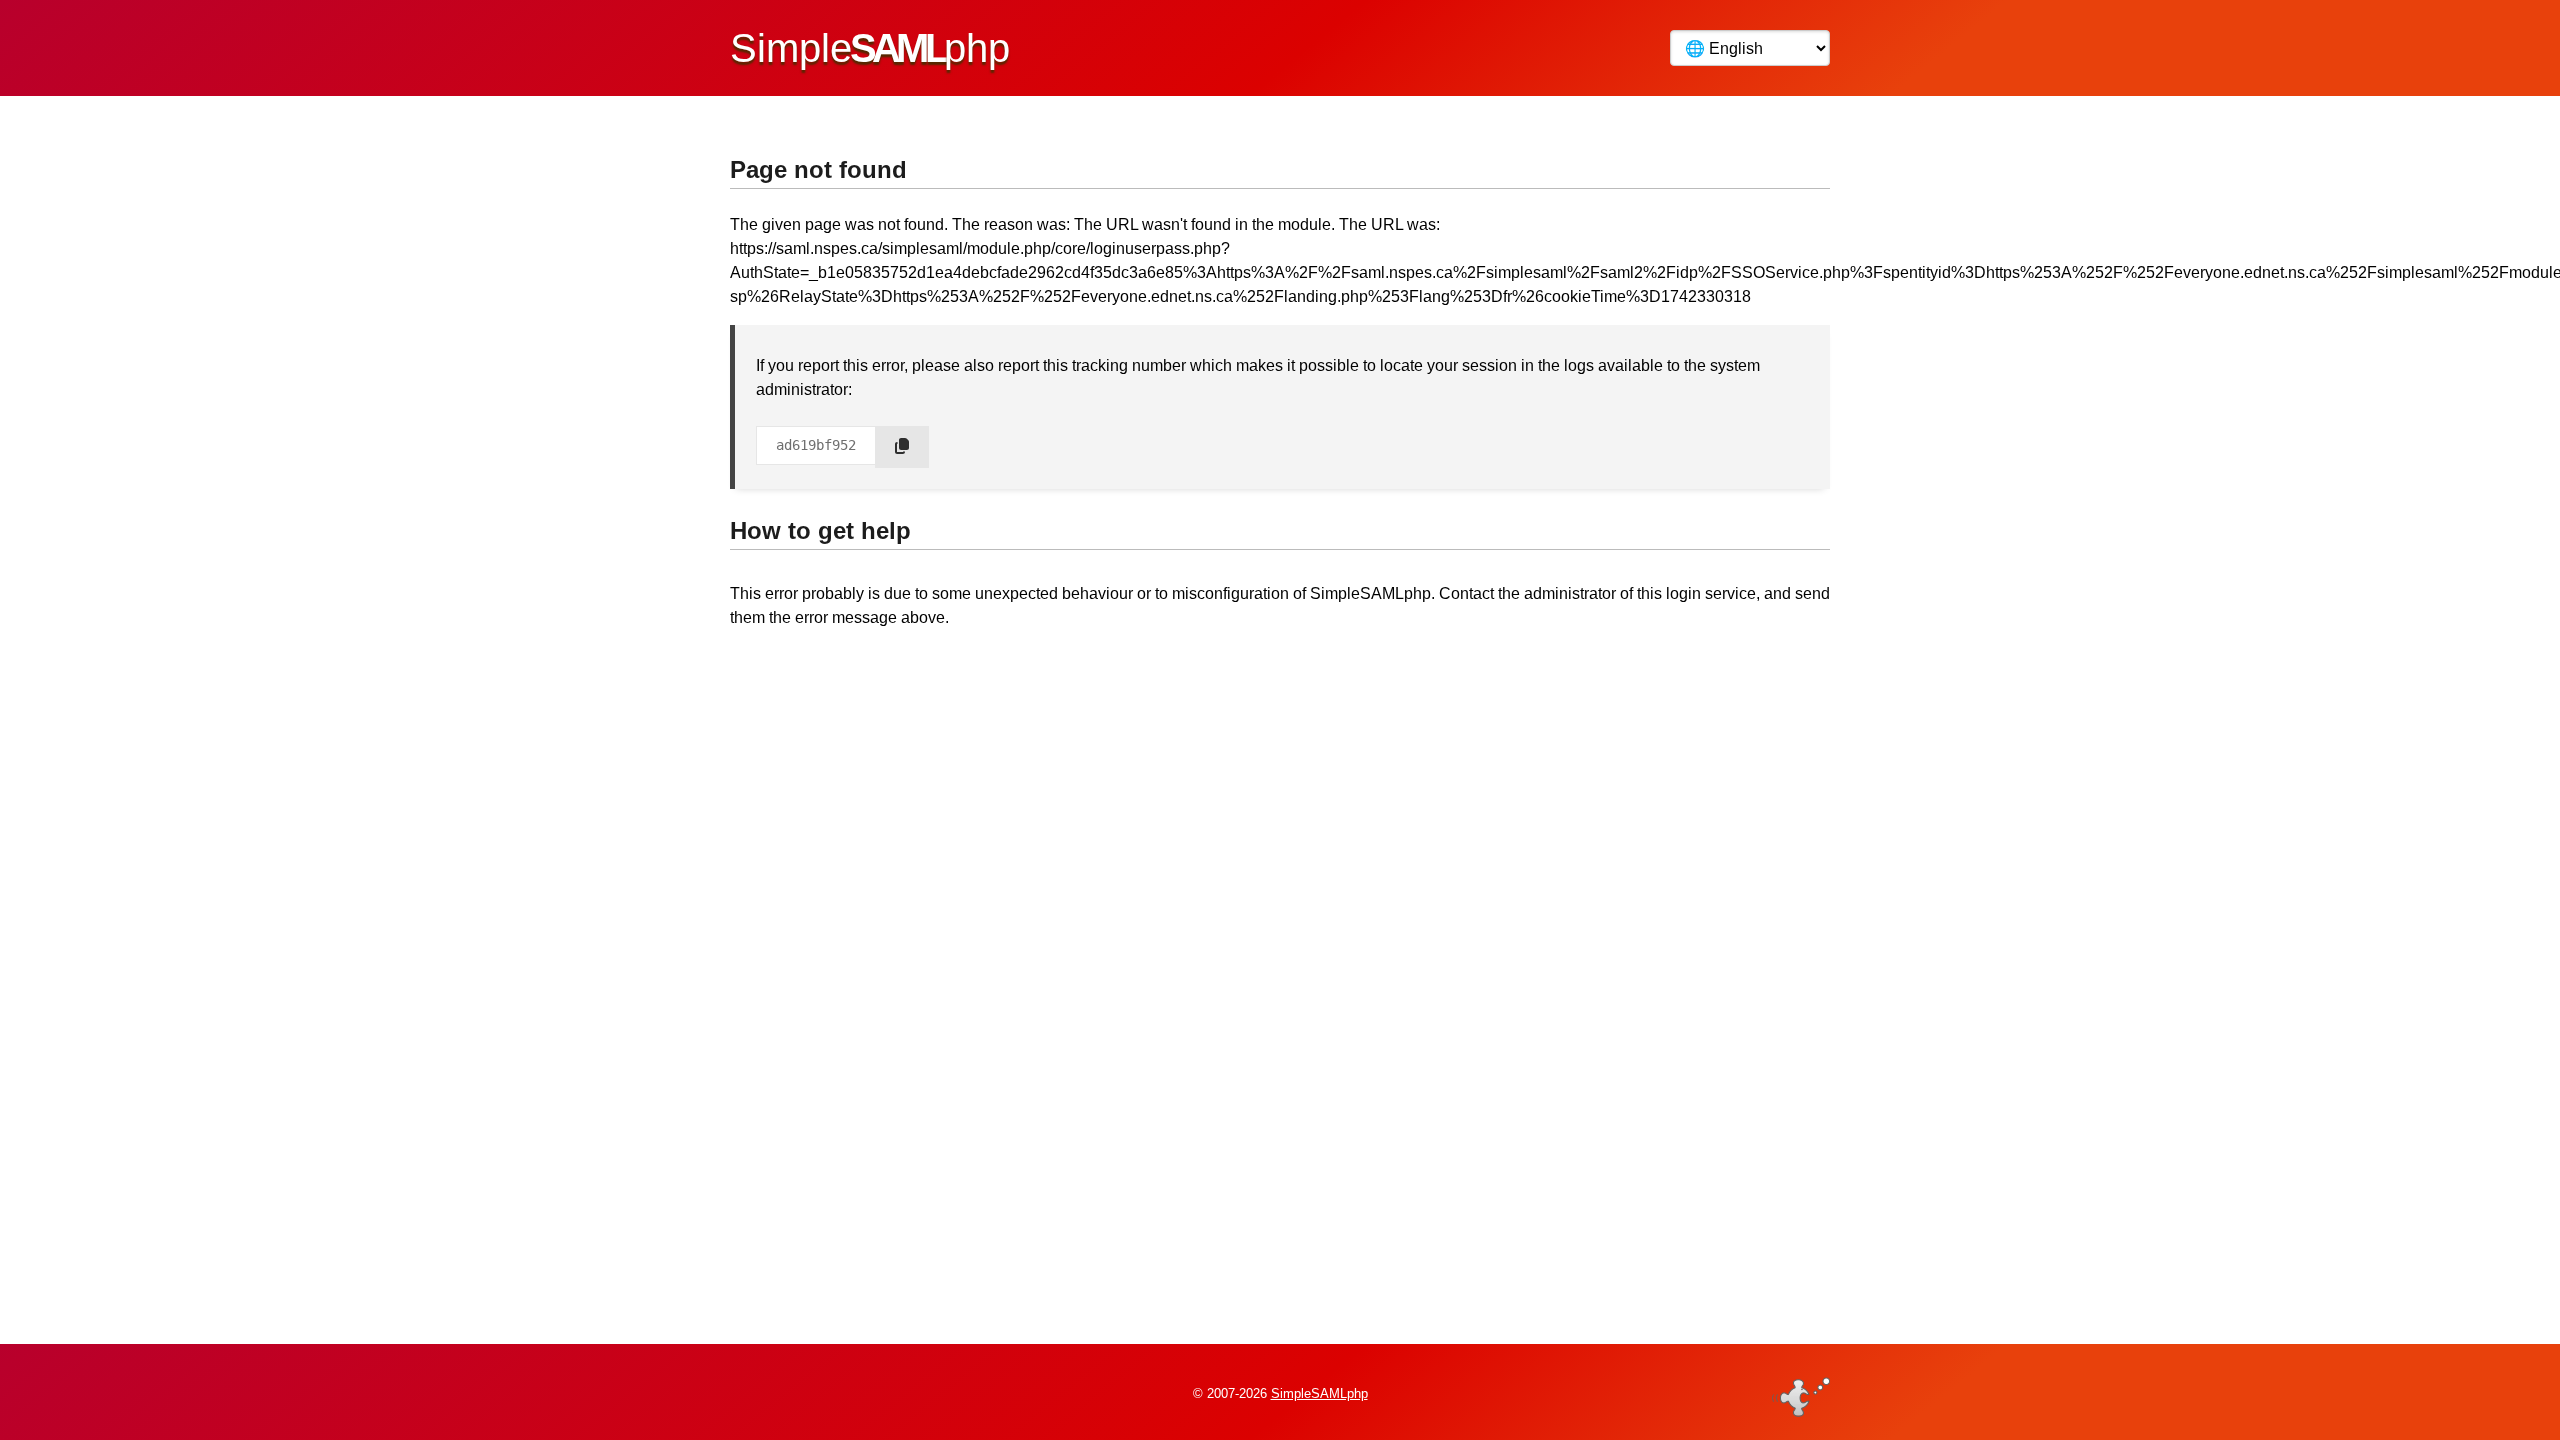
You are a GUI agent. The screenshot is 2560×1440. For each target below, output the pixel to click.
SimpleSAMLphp (1319, 1393)
